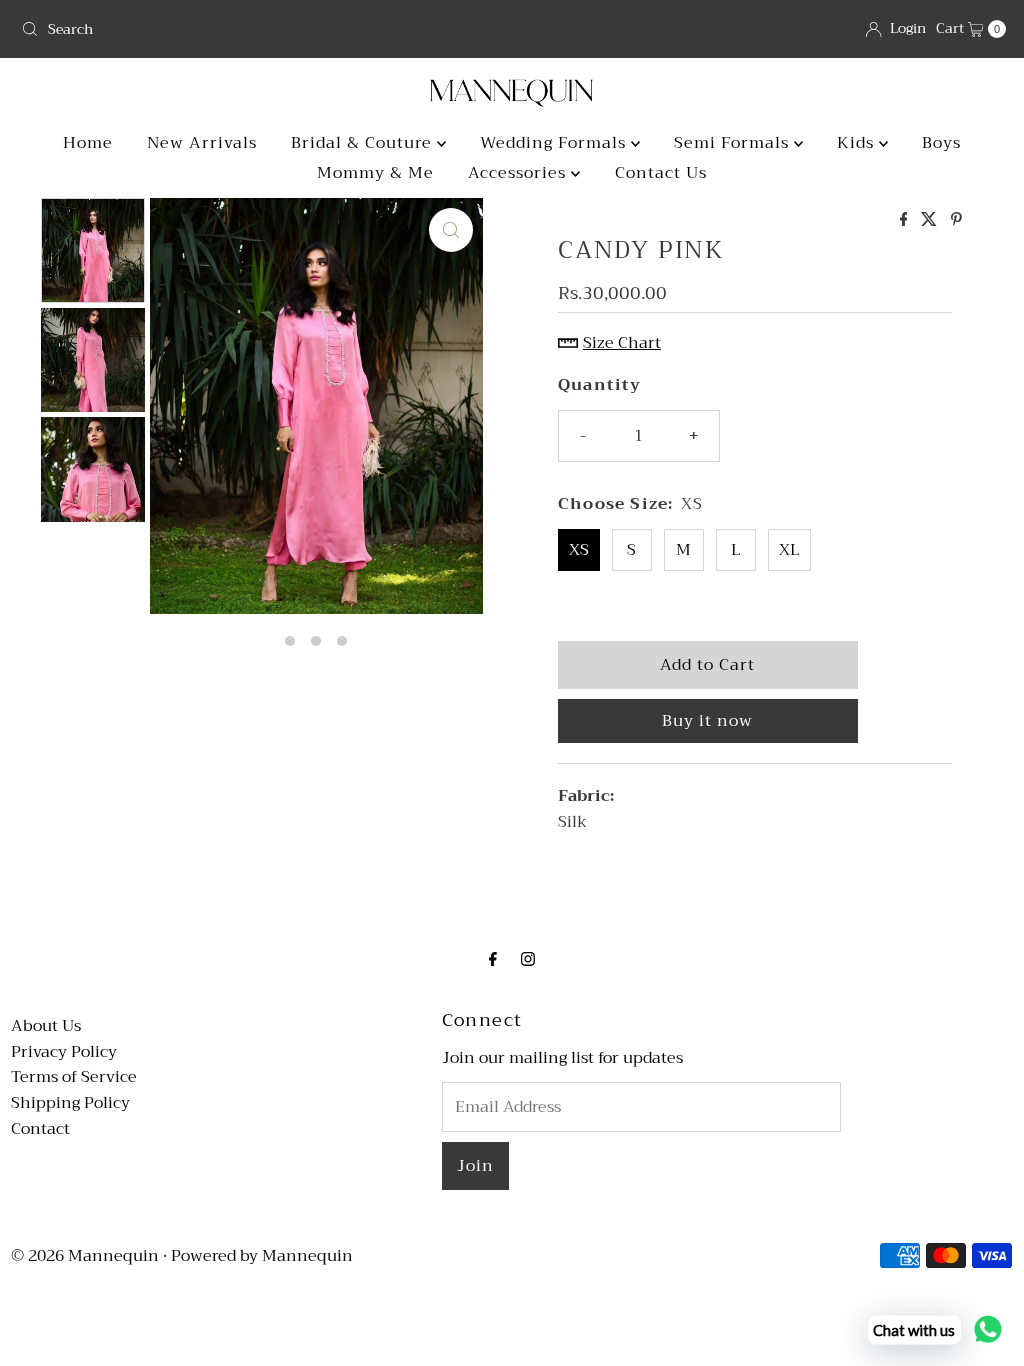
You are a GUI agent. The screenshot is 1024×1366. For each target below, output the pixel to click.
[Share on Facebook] (906, 221)
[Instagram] (528, 960)
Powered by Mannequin (262, 1256)
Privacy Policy (64, 1052)
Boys (941, 143)
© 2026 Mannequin (85, 1256)
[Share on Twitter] (931, 221)
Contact (40, 1129)
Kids (858, 143)
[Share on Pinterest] (956, 221)
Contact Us (661, 173)
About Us (46, 1026)
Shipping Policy (70, 1103)
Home (88, 143)
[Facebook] (493, 960)
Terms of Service (74, 1077)
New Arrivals (202, 143)
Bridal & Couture (364, 143)
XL (789, 550)
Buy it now (707, 721)
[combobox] (258, 29)
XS (579, 550)
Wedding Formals (555, 143)
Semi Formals (734, 143)
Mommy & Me (375, 173)
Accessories (519, 173)
